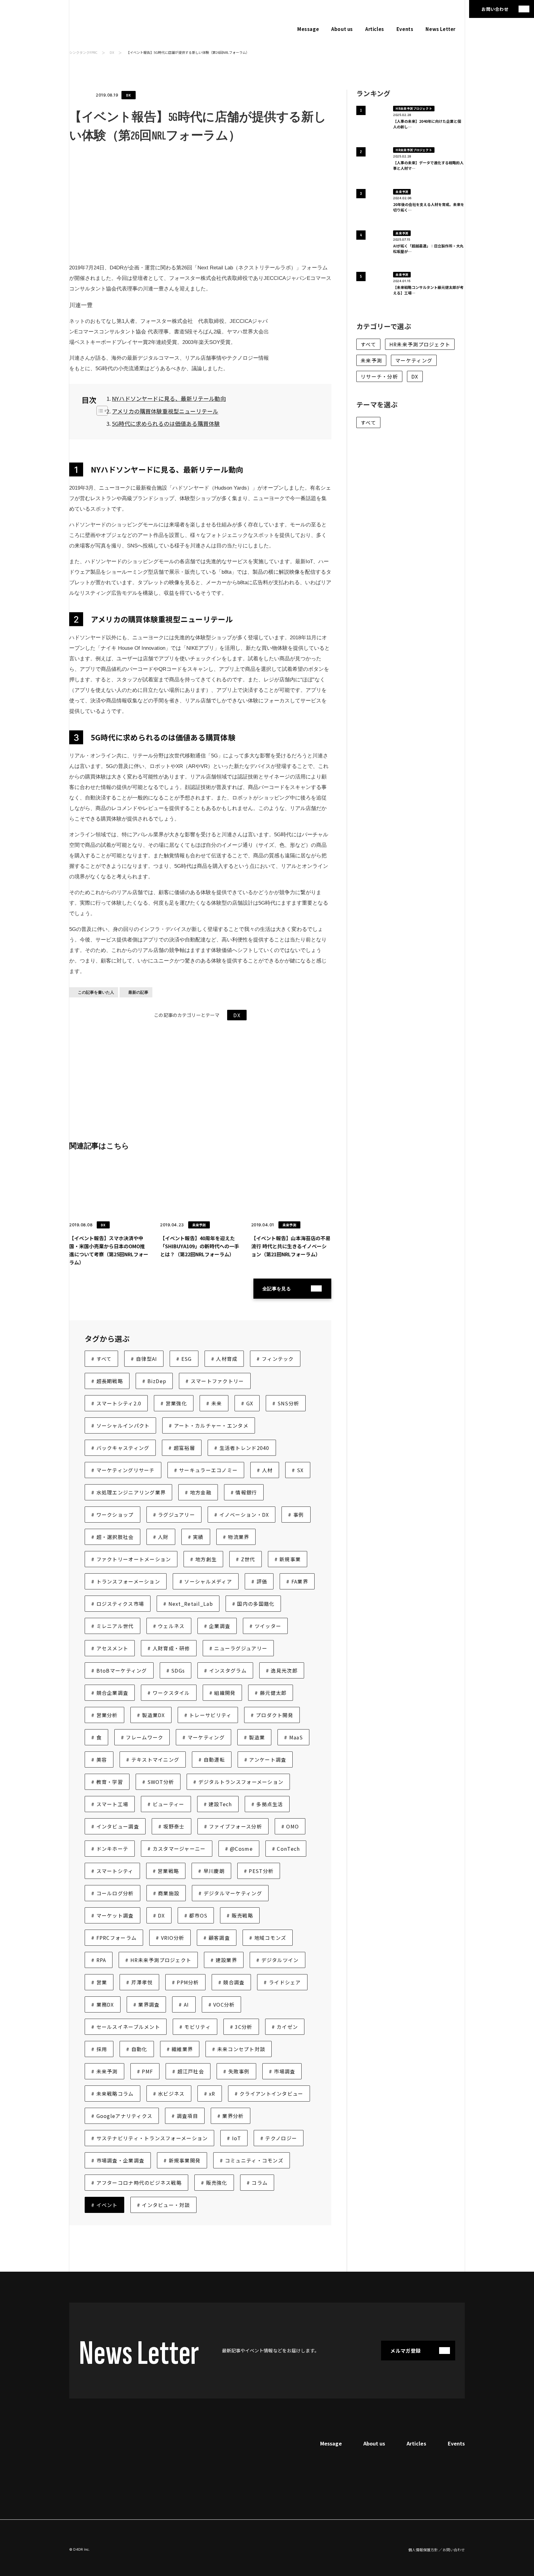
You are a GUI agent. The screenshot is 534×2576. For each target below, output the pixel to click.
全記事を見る (277, 1289)
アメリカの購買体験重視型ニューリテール (165, 411)
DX (112, 52)
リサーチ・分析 (379, 376)
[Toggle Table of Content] (99, 411)
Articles (375, 29)
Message (308, 29)
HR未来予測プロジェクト (420, 344)
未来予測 (371, 360)
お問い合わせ (495, 9)
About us (342, 29)
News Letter (441, 29)
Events (405, 29)
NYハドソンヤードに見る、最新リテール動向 (169, 398)
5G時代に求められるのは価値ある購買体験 (166, 423)
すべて (368, 344)
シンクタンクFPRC (83, 52)
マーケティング (414, 360)
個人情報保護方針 (423, 2550)
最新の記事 (138, 992)
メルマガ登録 (405, 2351)
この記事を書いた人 (96, 992)
